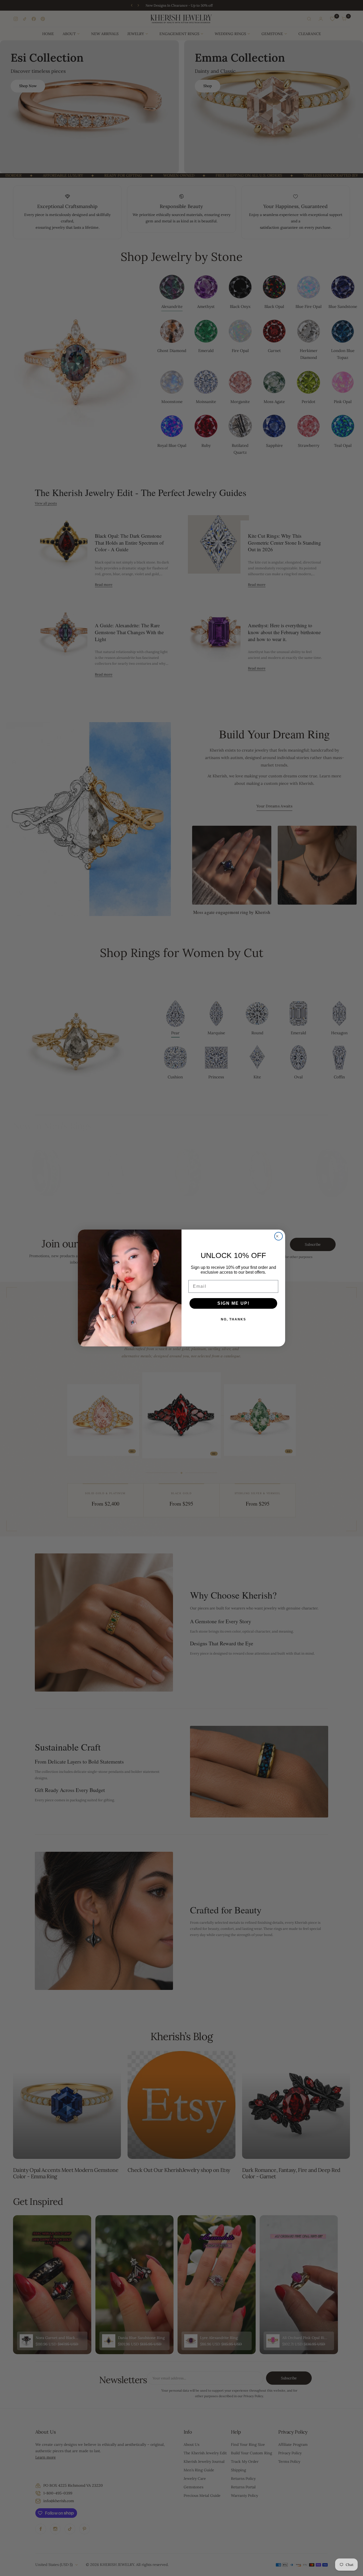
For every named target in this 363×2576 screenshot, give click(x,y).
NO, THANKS (233, 1319)
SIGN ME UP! (233, 1303)
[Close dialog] (278, 1236)
